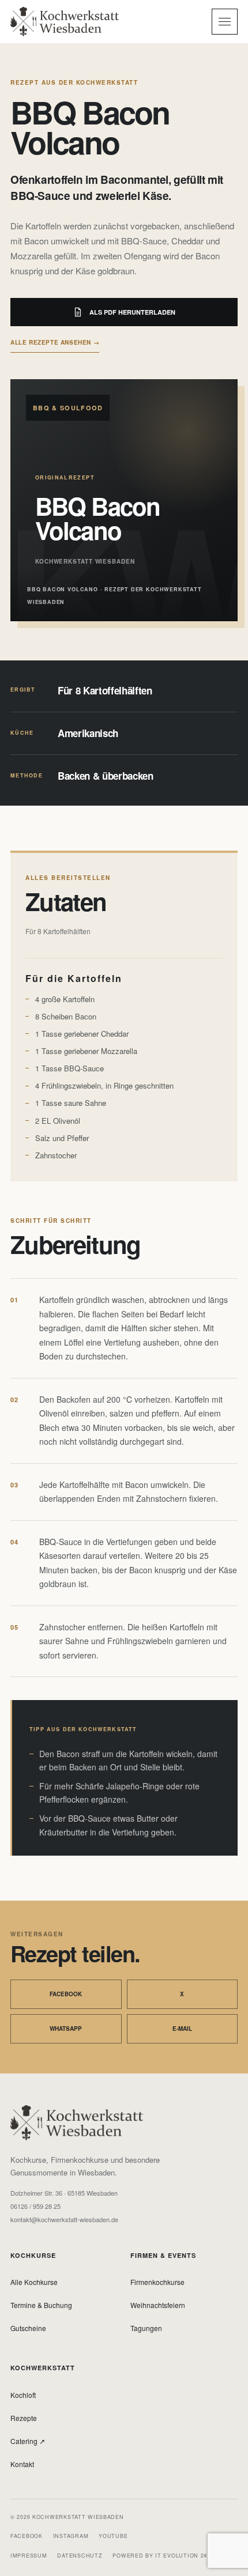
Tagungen (146, 2328)
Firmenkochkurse (157, 2282)
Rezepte (24, 2418)
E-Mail (182, 2029)
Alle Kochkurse (34, 2282)
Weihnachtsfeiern (158, 2305)
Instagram (71, 2536)
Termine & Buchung (41, 2305)
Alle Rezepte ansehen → (55, 342)
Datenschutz (80, 2556)
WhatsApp (66, 2029)
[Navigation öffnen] (225, 22)
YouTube (113, 2536)
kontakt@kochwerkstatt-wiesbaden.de (64, 2220)
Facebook (66, 1994)
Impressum (29, 2556)
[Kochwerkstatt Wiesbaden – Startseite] (65, 21)
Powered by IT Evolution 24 (160, 2556)
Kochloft (23, 2395)
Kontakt (22, 2464)
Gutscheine (28, 2328)
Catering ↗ (28, 2441)
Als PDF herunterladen (132, 312)
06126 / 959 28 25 (35, 2206)
